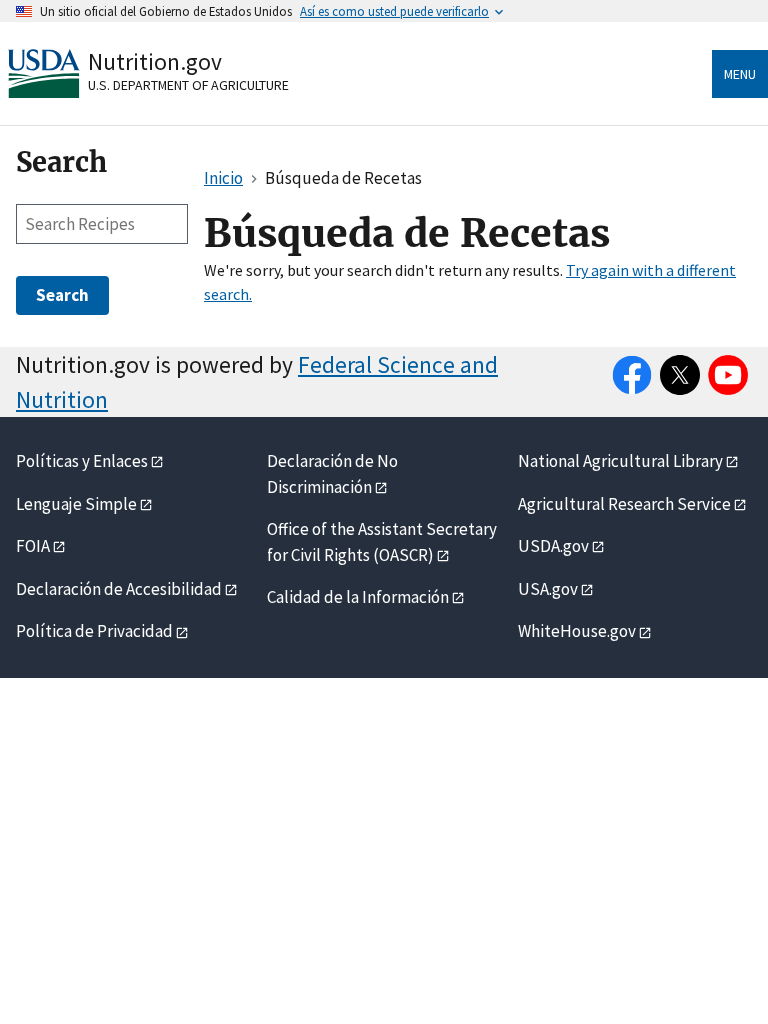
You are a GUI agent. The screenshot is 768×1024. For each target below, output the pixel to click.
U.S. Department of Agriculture (188, 85)
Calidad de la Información (358, 597)
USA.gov (548, 589)
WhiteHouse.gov (577, 631)
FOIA (33, 546)
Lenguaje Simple (76, 504)
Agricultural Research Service (624, 504)
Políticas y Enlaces (82, 461)
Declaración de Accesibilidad (119, 589)
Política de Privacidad (94, 631)
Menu (740, 74)
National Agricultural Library (620, 461)
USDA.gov (553, 546)
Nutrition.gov (155, 61)
